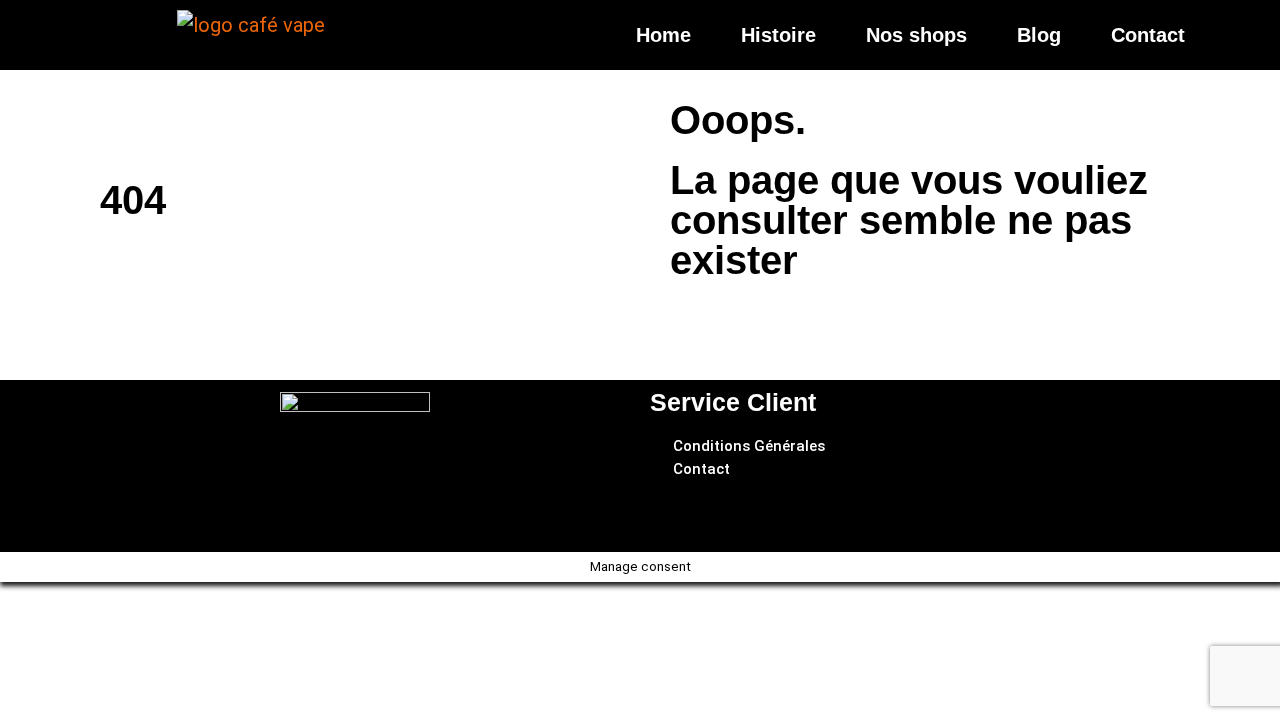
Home (663, 35)
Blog (1039, 35)
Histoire (778, 35)
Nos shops (916, 35)
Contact (1148, 35)
